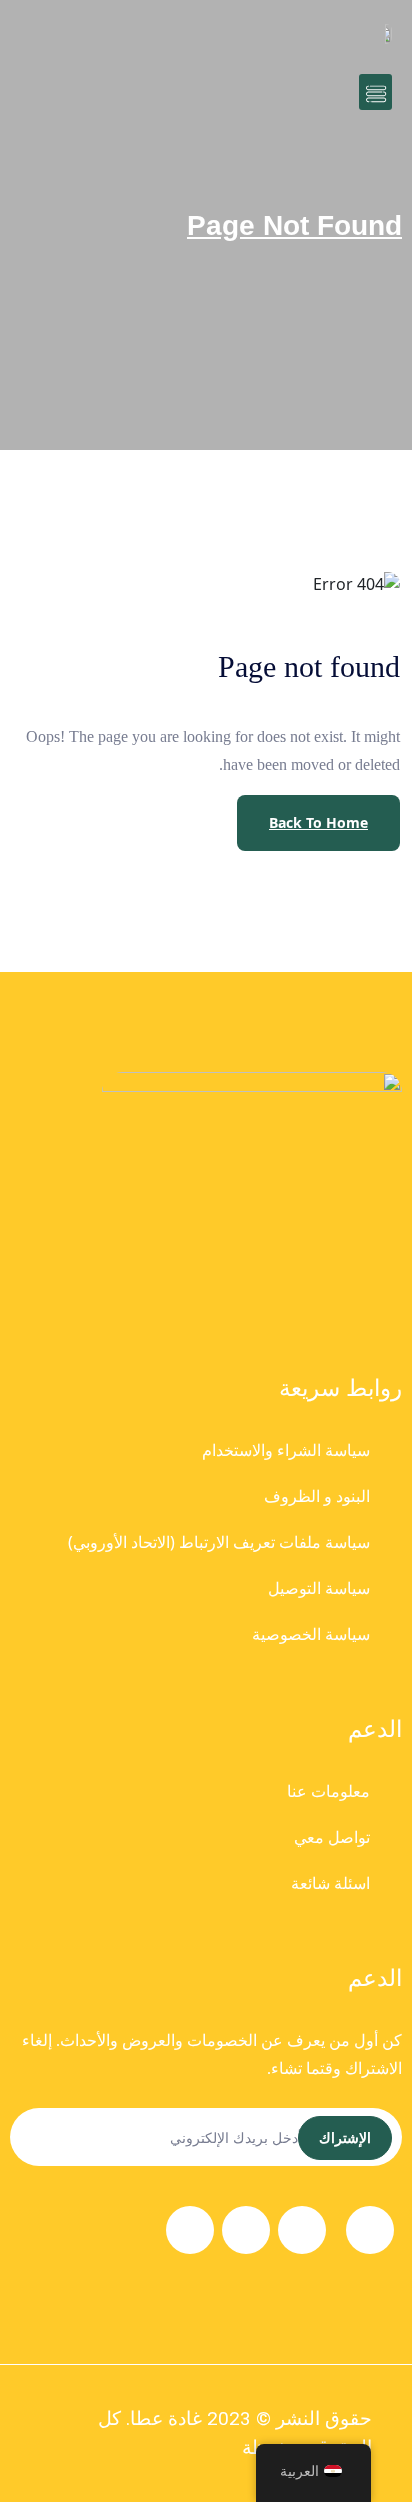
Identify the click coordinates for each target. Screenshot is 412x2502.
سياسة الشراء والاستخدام (286, 1450)
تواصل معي (332, 1837)
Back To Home (318, 822)
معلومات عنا (328, 1791)
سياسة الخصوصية (311, 1634)
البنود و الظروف (317, 1496)
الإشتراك (345, 2137)
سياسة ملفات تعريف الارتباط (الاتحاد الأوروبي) (219, 1542)
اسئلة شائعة (330, 1883)
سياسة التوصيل (319, 1588)
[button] (375, 92)
